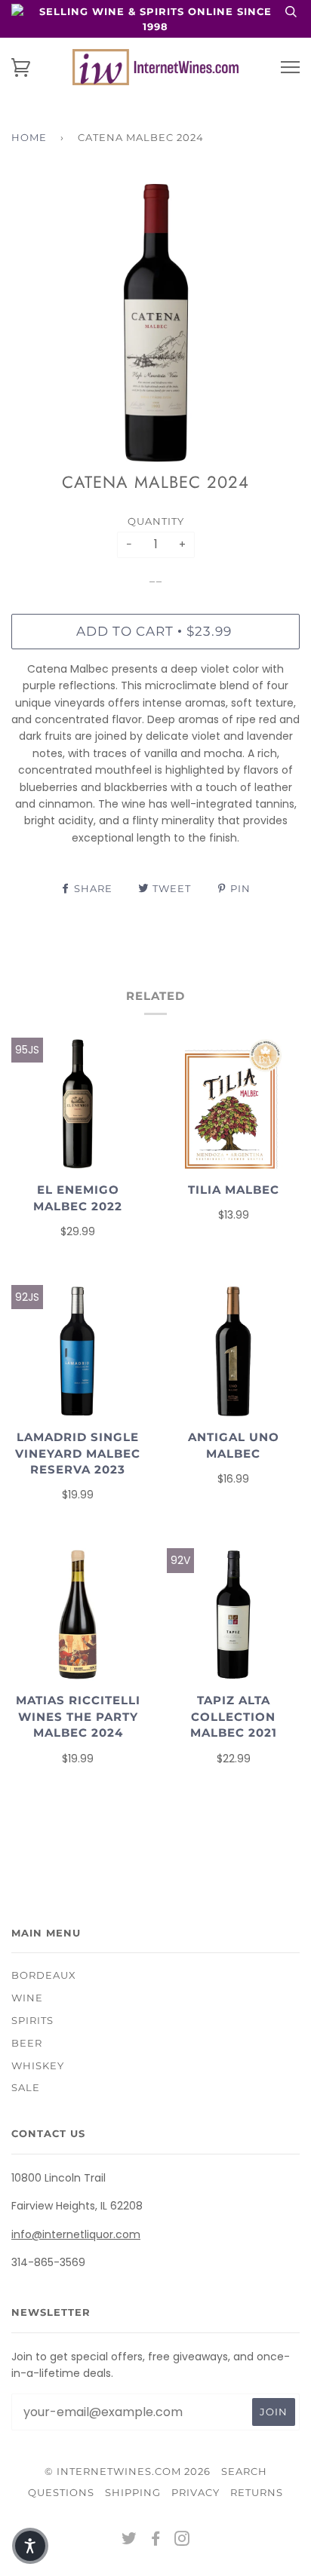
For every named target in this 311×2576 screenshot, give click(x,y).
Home (29, 137)
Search (244, 2471)
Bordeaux (44, 1975)
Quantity (156, 521)
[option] (155, 323)
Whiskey (38, 2065)
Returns (257, 2492)
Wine (27, 1998)
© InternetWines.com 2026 (128, 2471)
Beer (27, 2043)
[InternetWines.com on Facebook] (156, 2541)
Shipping (133, 2492)
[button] (30, 2546)
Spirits (32, 2020)
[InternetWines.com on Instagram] (182, 2541)
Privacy (196, 2492)
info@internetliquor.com (76, 2234)
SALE (26, 2087)
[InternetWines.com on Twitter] (129, 2541)
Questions (61, 2492)
